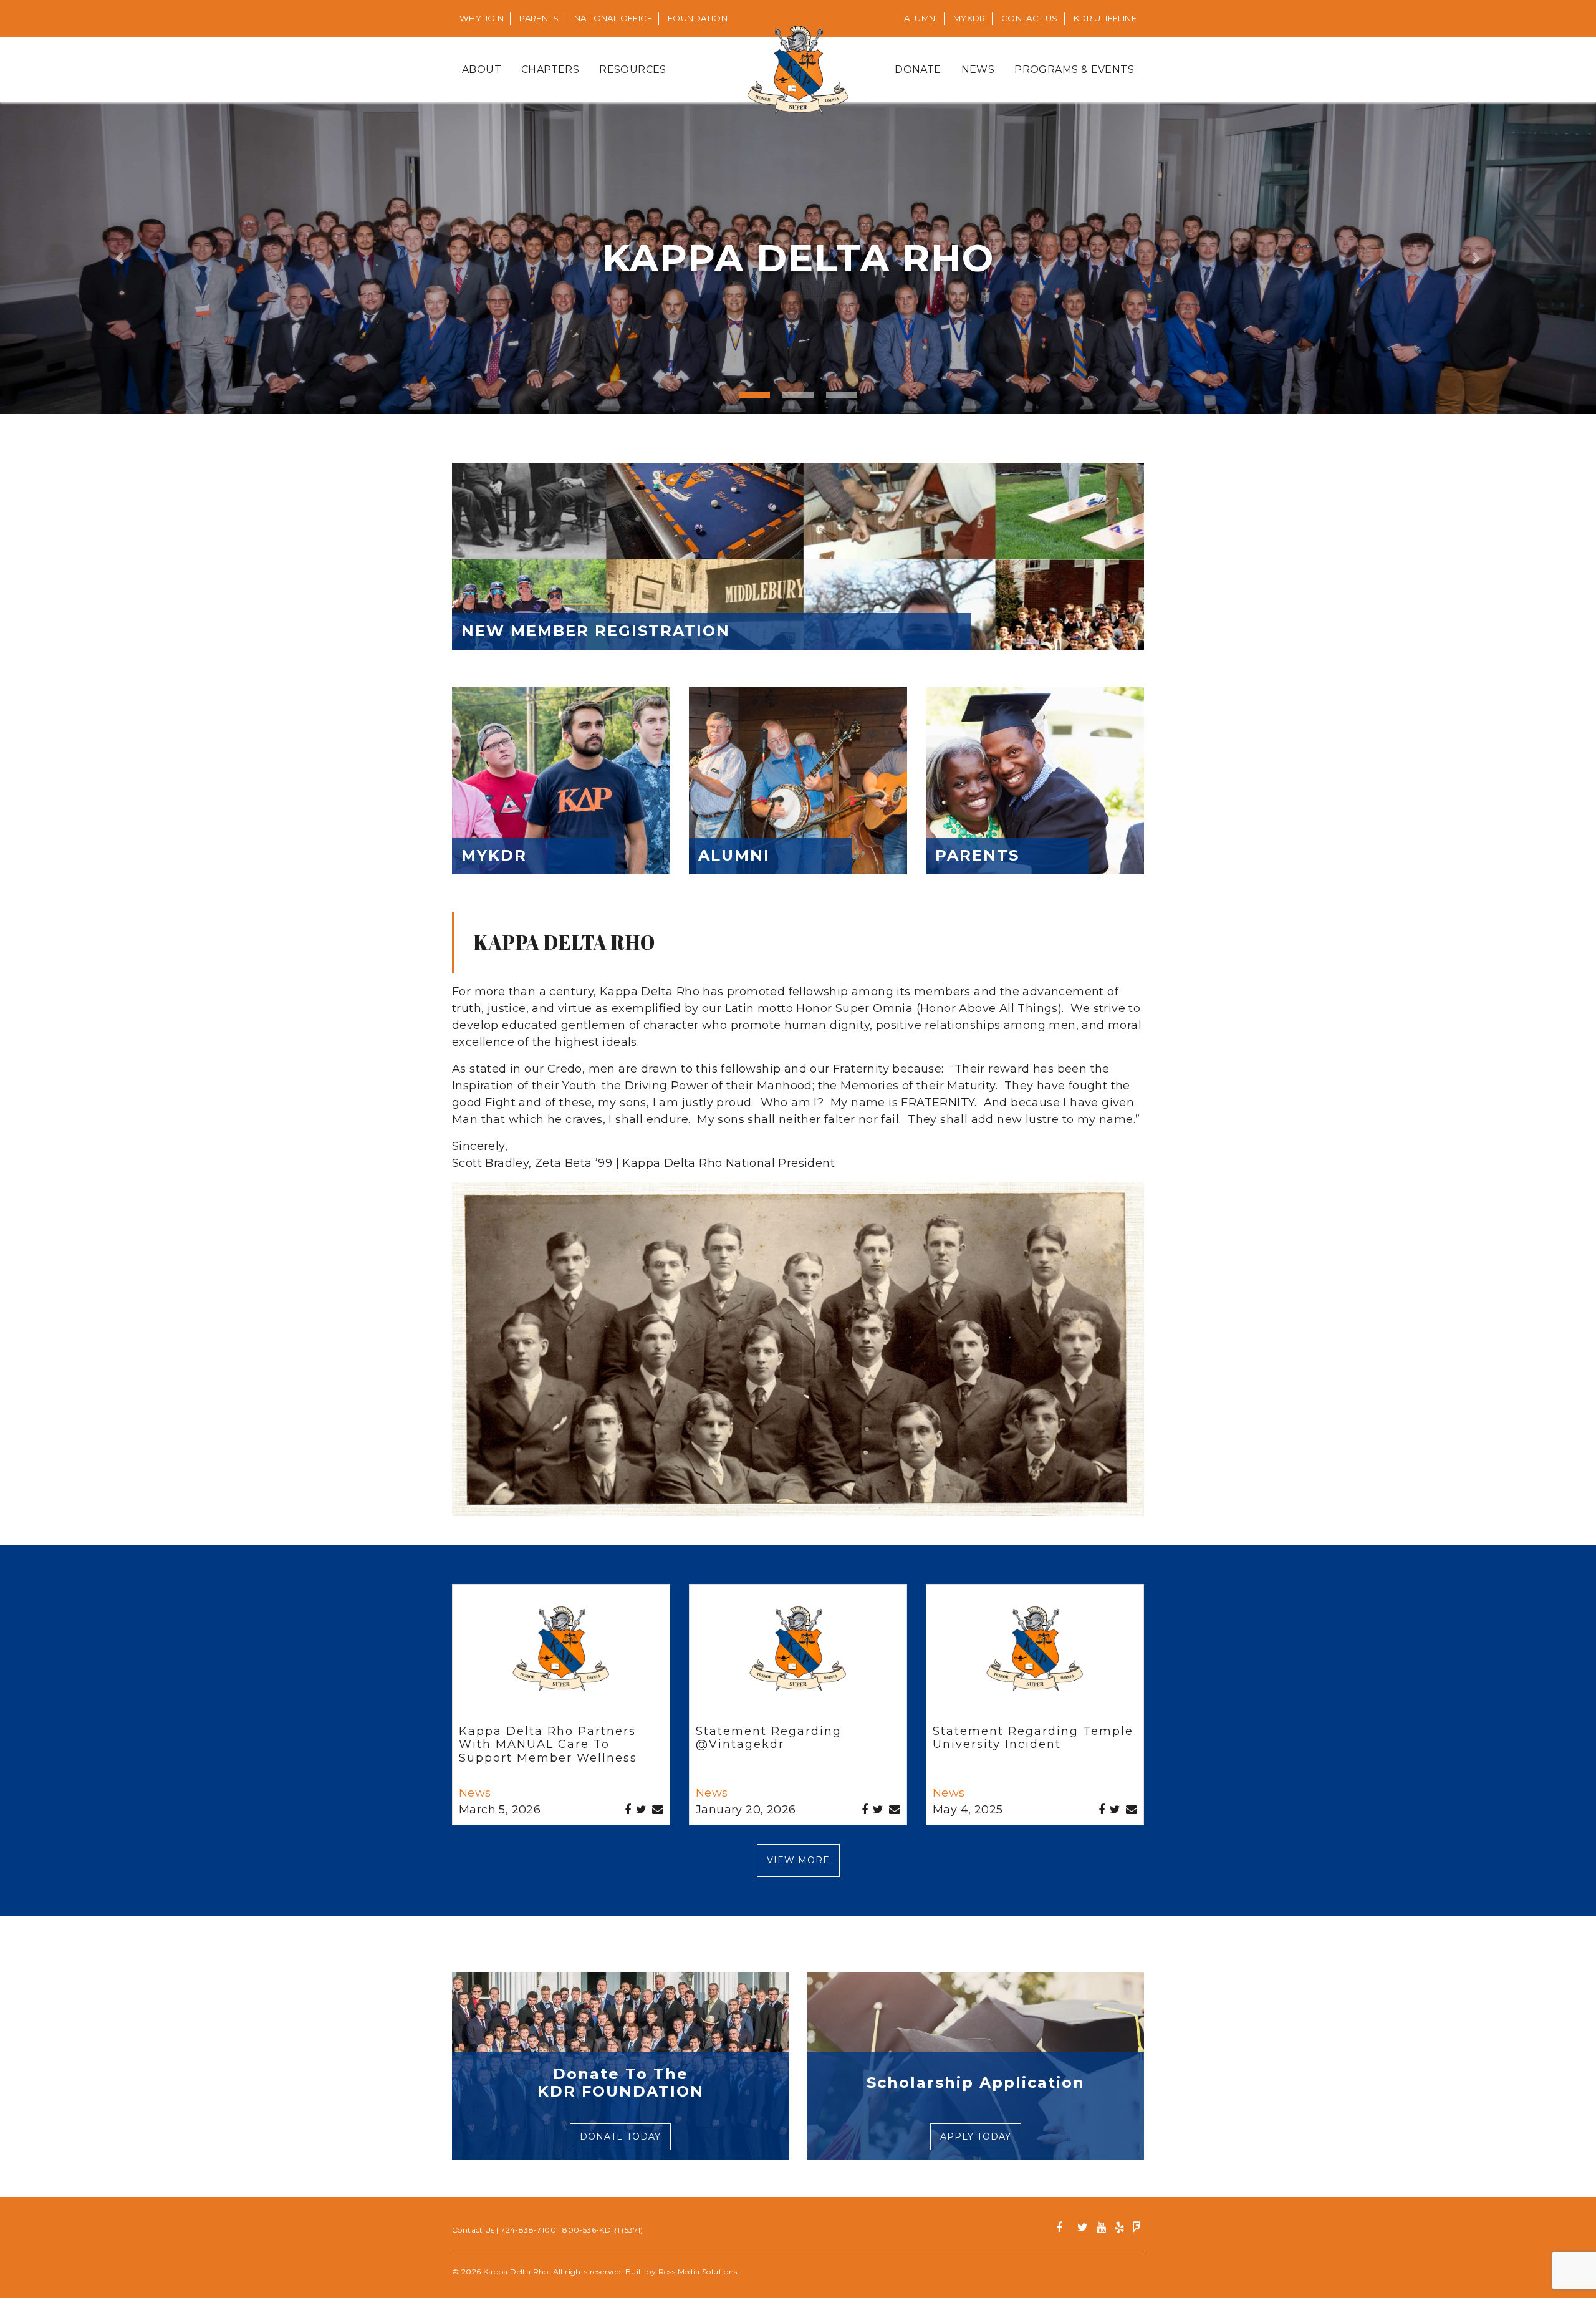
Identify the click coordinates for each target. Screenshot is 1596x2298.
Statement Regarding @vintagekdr (769, 1738)
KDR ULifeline (1105, 18)
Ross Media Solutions (698, 2271)
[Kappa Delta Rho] (798, 70)
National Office (613, 18)
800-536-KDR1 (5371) (603, 2230)
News (978, 70)
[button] (120, 258)
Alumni (921, 18)
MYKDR (969, 18)
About (482, 70)
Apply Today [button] (976, 2136)
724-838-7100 (528, 2230)
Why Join (482, 18)
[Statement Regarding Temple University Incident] (1035, 1657)
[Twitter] (1083, 2229)
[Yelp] (1119, 2229)
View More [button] (798, 1860)
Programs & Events (1074, 70)
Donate (918, 70)
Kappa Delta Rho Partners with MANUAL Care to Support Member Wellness (548, 1745)
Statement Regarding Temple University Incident (1033, 1738)
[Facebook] (1064, 2229)
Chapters (550, 70)
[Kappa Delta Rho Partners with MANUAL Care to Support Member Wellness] (561, 1657)
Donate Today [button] (620, 2136)
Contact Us (1030, 18)
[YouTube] (1101, 2229)
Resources (633, 70)
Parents (539, 18)
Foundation (698, 18)
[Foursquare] (1137, 2229)
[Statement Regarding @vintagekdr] (798, 1657)
